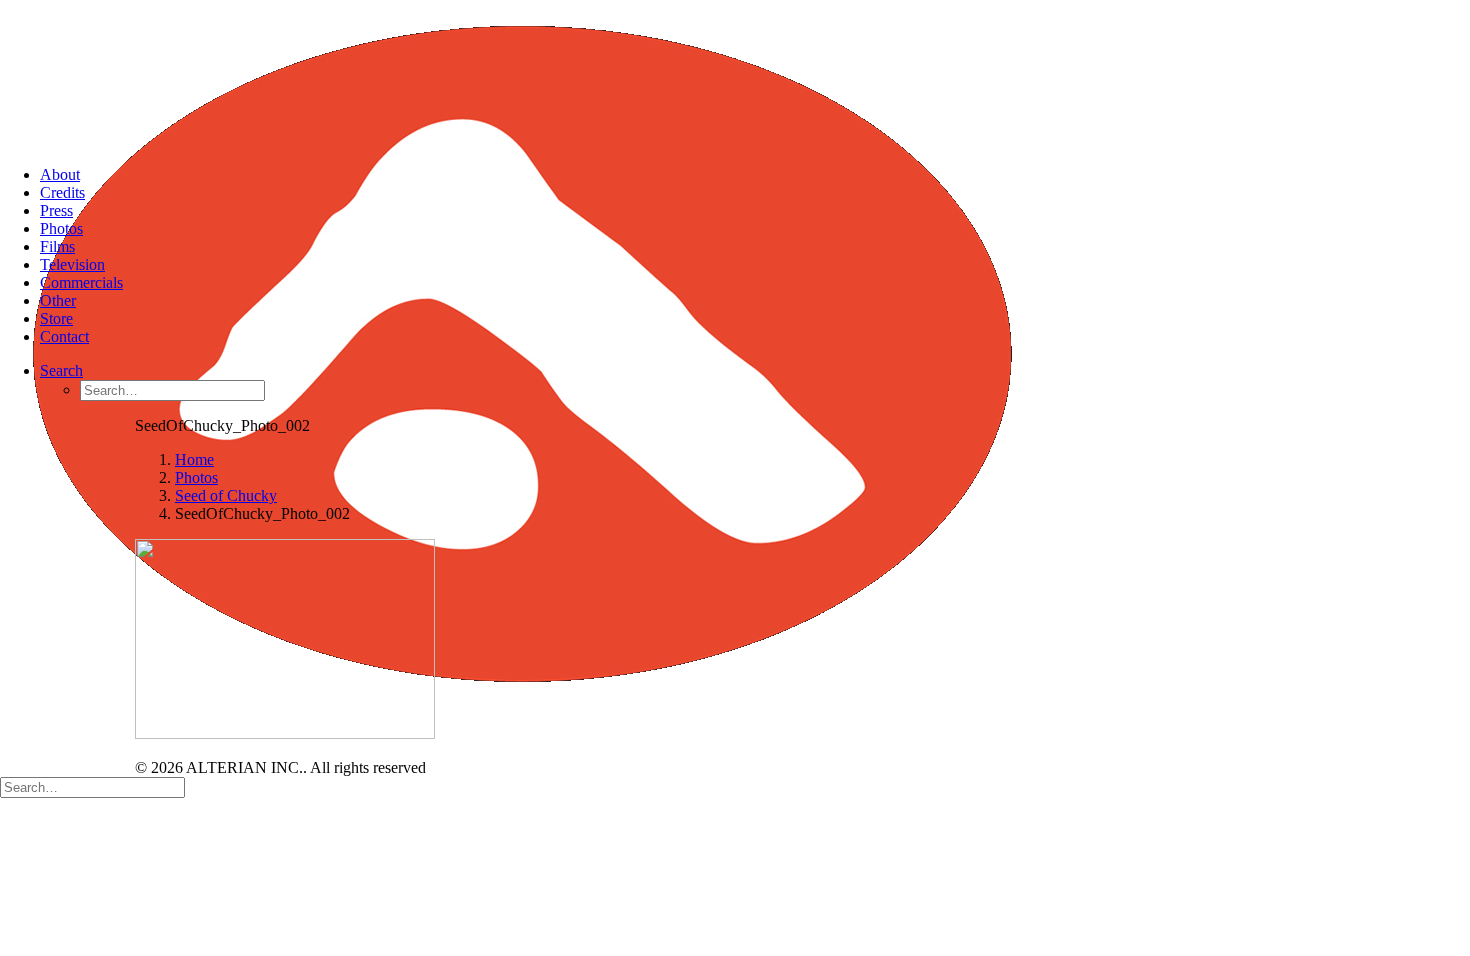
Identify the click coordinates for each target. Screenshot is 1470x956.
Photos (61, 228)
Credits (62, 192)
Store (56, 318)
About (60, 174)
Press (56, 210)
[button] (61, 370)
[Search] (92, 786)
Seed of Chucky (226, 495)
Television (72, 264)
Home (194, 459)
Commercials (81, 282)
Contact (64, 336)
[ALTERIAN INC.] (735, 75)
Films (57, 246)
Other (58, 300)
